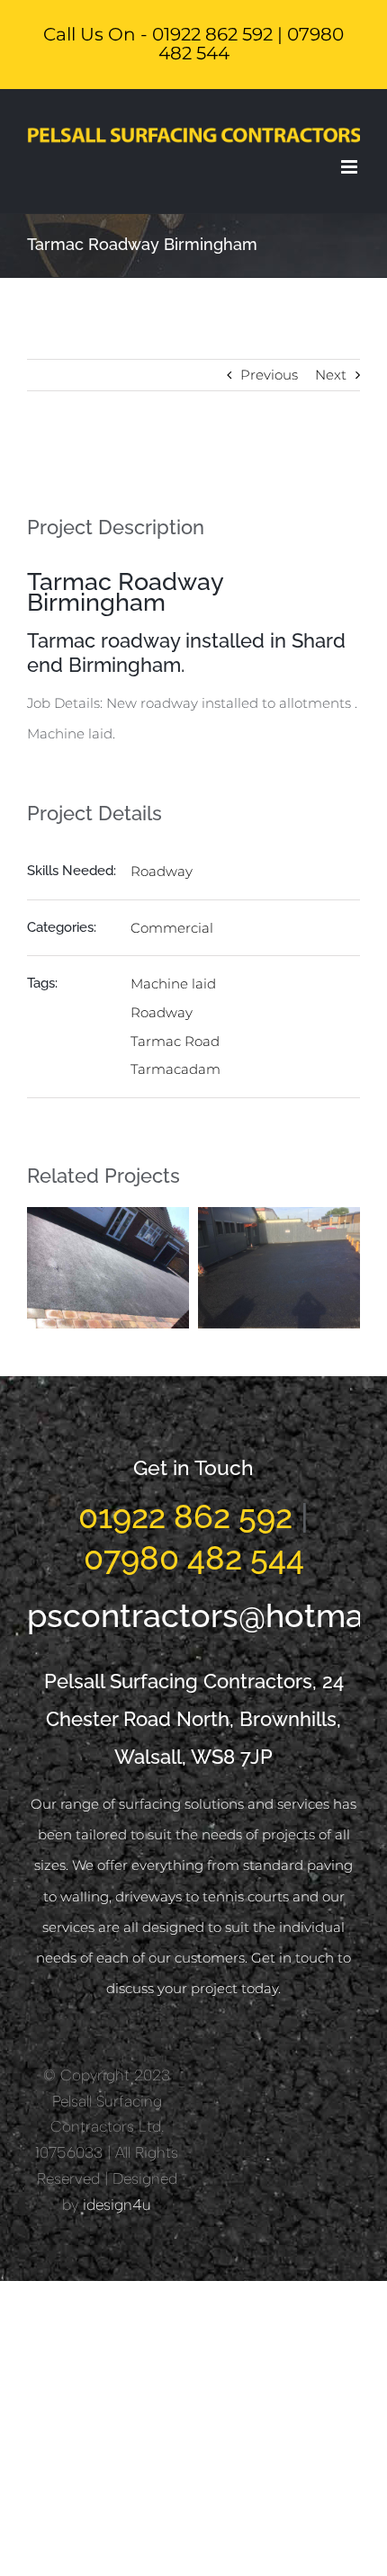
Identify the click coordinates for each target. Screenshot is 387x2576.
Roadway (162, 871)
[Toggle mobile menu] (351, 167)
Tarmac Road (175, 1041)
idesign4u (117, 2205)
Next (331, 375)
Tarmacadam (175, 1069)
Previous (269, 375)
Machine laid (173, 984)
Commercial (172, 928)
